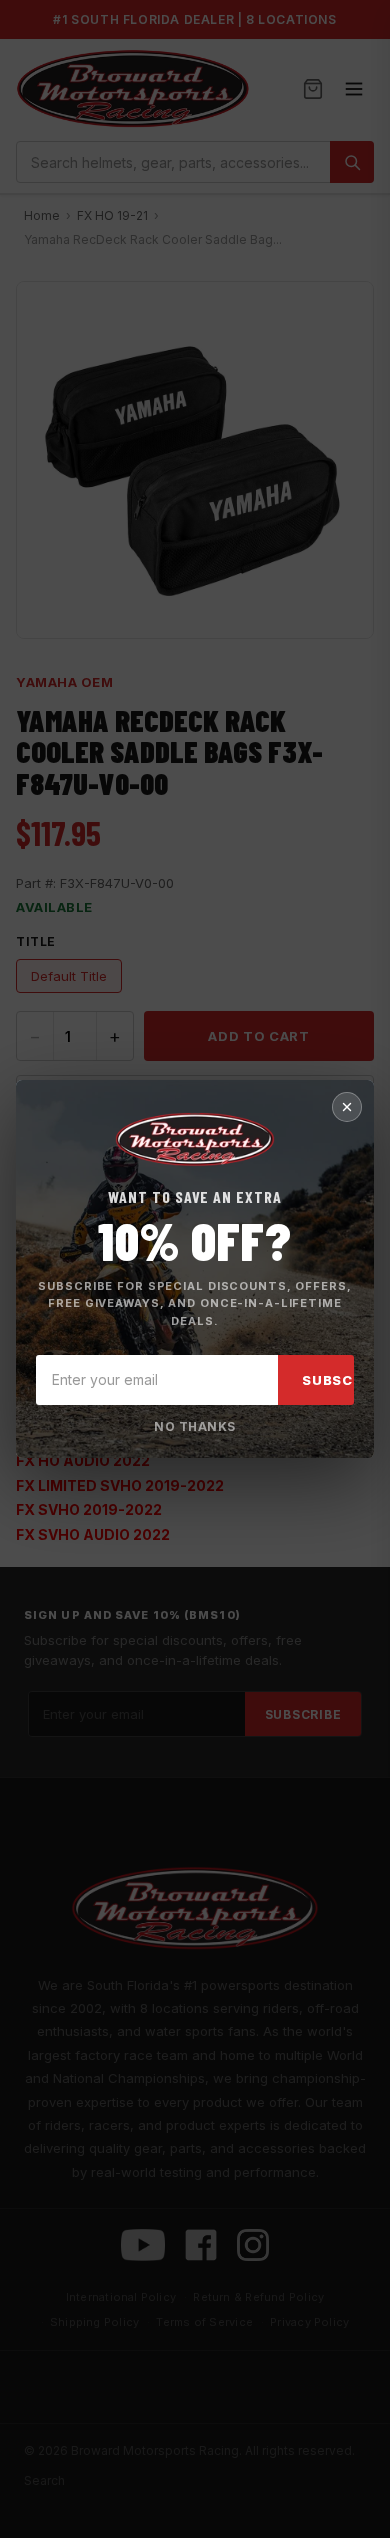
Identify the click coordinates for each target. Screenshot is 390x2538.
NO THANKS (194, 1426)
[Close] (347, 1107)
